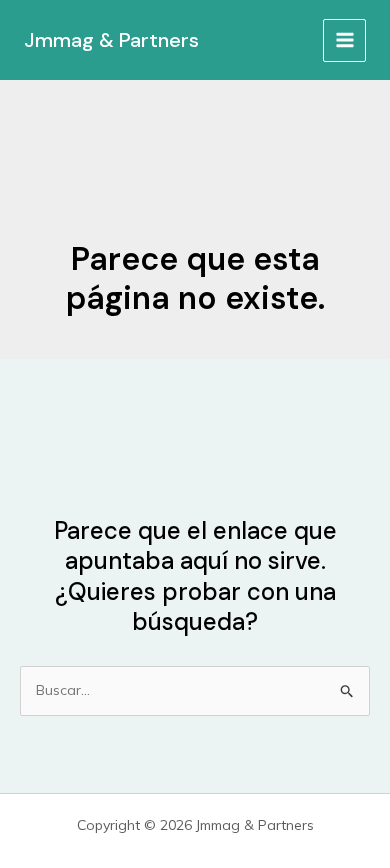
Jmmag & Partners (111, 40)
